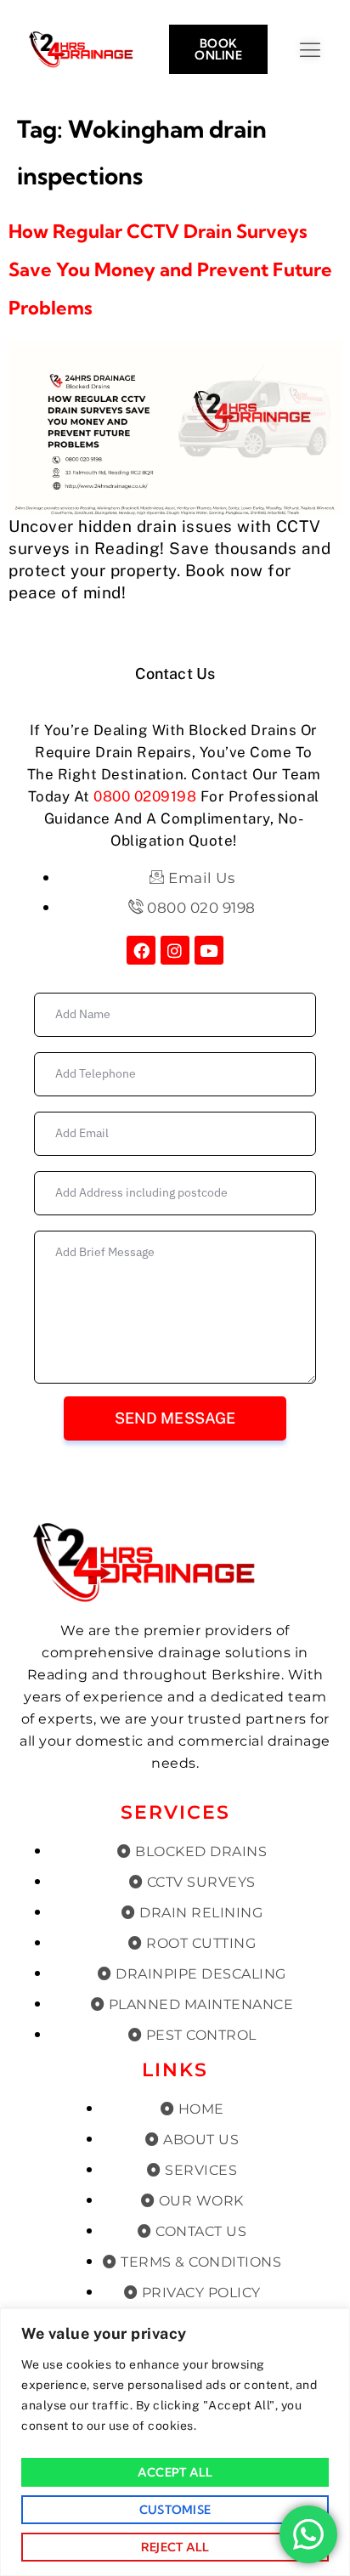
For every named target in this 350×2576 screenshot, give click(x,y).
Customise (175, 2510)
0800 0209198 (145, 796)
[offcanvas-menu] (327, 51)
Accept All (175, 2472)
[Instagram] (175, 950)
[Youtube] (209, 950)
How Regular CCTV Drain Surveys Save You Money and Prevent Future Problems (170, 269)
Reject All (175, 2547)
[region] (175, 2442)
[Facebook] (141, 950)
